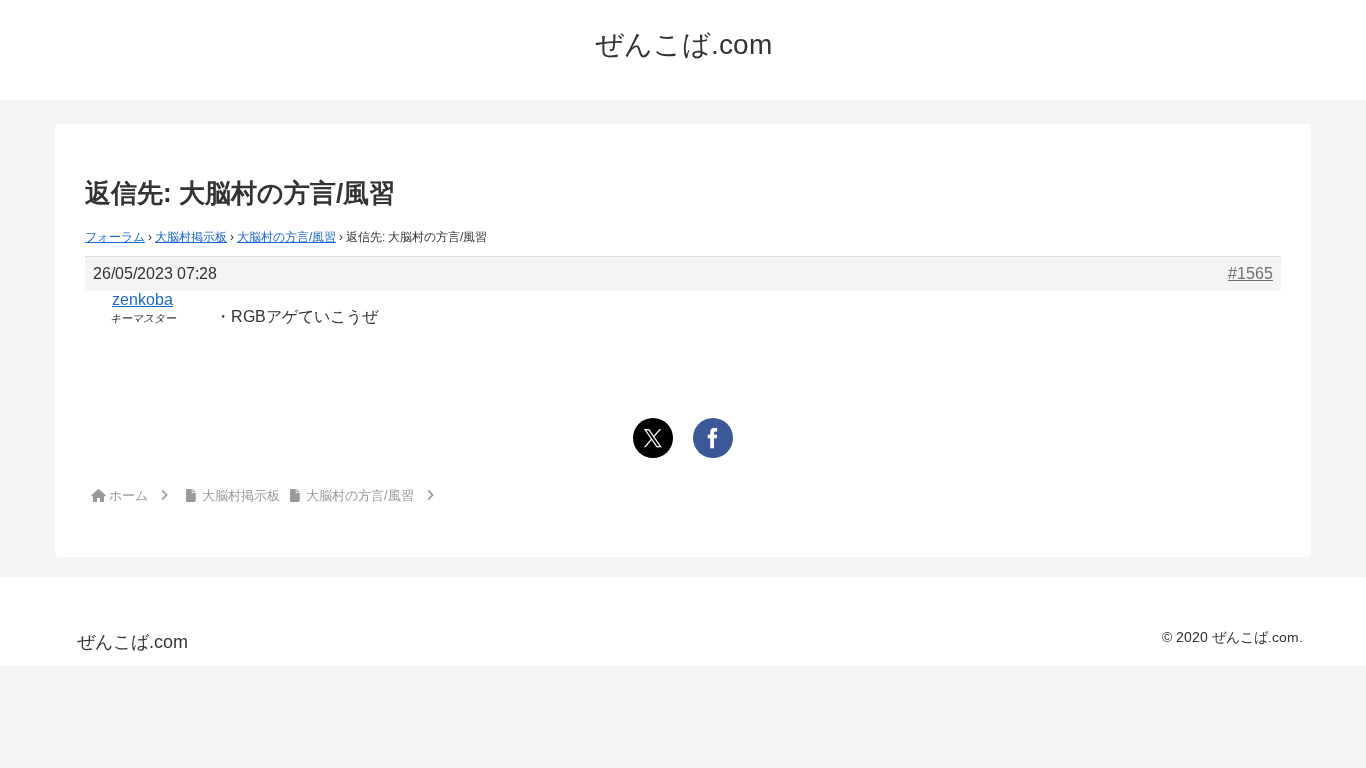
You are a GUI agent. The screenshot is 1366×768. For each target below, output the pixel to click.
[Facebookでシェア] (713, 438)
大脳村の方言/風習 (286, 237)
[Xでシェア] (653, 438)
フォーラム (115, 237)
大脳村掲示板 (191, 237)
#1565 (1250, 273)
